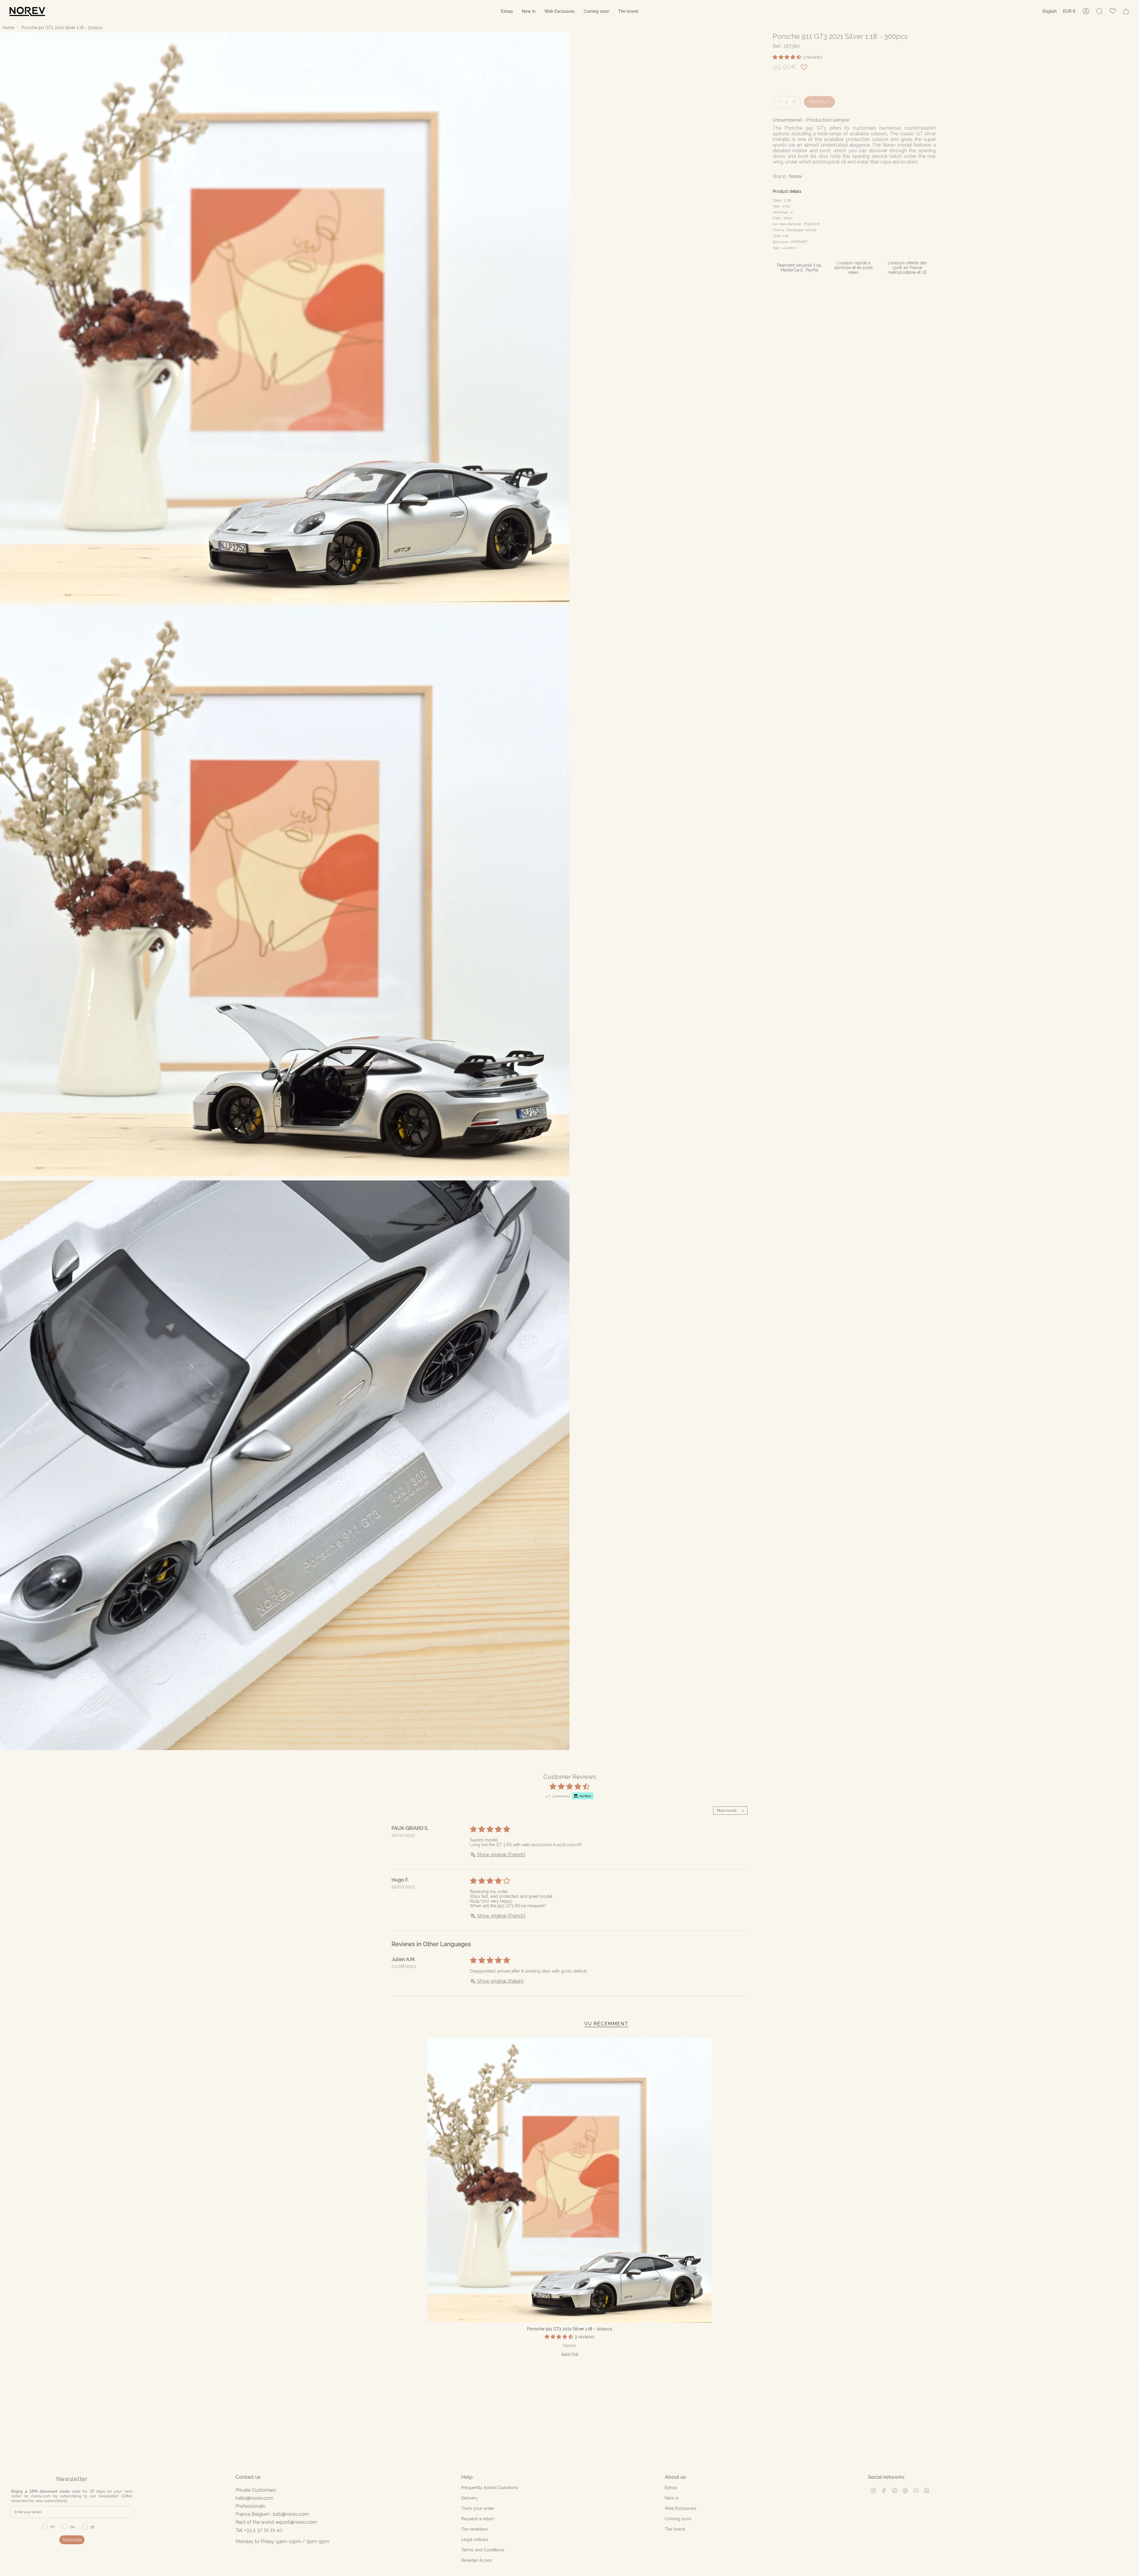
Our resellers (475, 2529)
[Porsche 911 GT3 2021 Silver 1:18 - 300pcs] (570, 2180)
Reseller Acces (477, 2560)
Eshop (671, 2487)
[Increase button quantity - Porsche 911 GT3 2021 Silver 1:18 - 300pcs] (795, 102)
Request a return (478, 2519)
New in (672, 2498)
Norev (796, 176)
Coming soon (678, 2519)
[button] (507, 11)
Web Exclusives (681, 2508)
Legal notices (475, 2539)
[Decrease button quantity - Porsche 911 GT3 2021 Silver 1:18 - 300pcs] (778, 102)
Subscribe (72, 2540)
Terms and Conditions (483, 2550)
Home (8, 28)
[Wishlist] (1113, 11)
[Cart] (1126, 11)
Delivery (470, 2498)
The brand (675, 2529)
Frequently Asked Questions (490, 2487)
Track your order (478, 2508)
